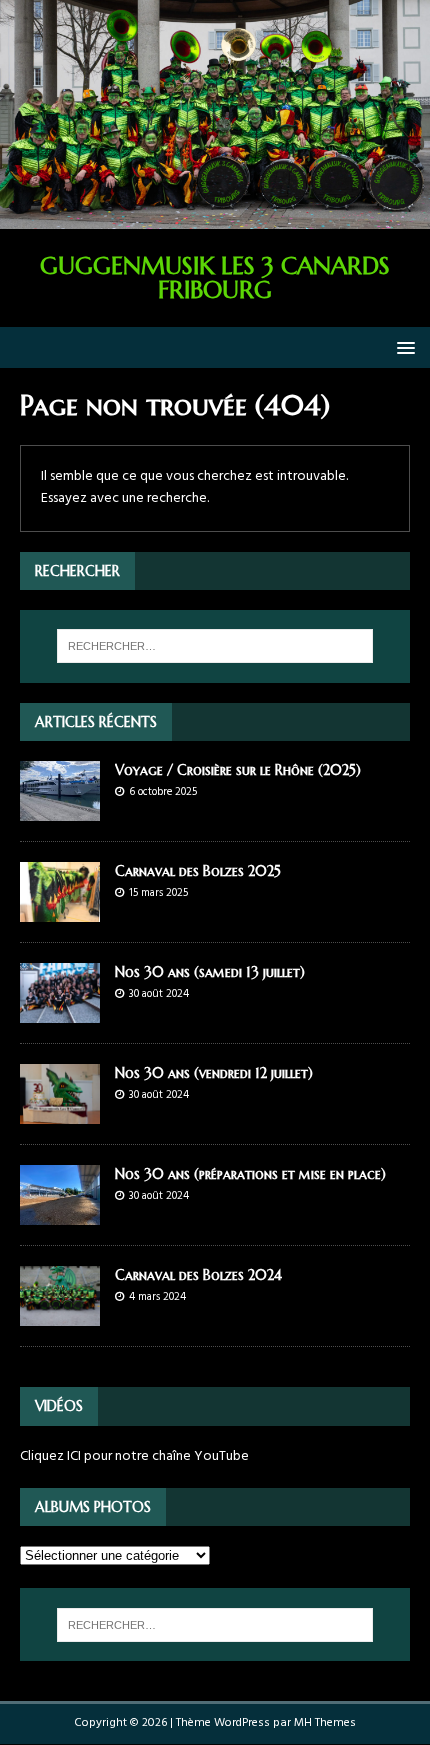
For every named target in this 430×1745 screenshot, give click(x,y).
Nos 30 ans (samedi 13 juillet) (210, 972)
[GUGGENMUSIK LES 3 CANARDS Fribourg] (215, 217)
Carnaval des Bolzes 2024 (198, 1275)
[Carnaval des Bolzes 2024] (60, 1314)
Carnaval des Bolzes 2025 (198, 871)
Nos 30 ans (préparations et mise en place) (250, 1174)
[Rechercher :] (215, 646)
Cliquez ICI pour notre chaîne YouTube (134, 1456)
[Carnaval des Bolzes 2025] (60, 910)
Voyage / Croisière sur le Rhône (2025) (238, 770)
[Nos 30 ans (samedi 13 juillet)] (60, 1011)
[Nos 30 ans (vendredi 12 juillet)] (60, 1112)
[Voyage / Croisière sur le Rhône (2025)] (60, 808)
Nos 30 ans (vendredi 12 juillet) (214, 1073)
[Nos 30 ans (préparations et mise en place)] (60, 1213)
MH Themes (325, 1723)
